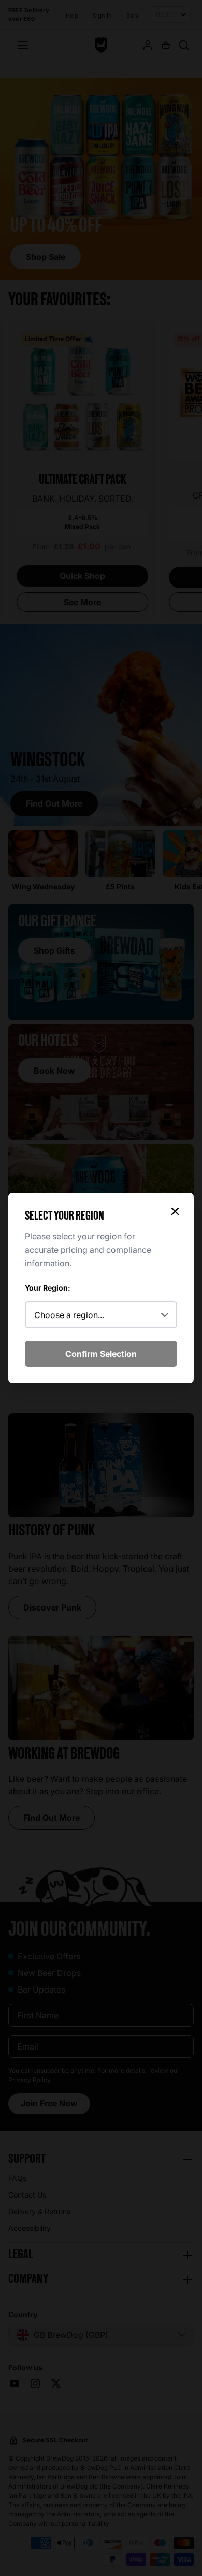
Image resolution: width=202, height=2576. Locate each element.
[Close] (175, 1211)
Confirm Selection (101, 1354)
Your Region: (48, 1288)
